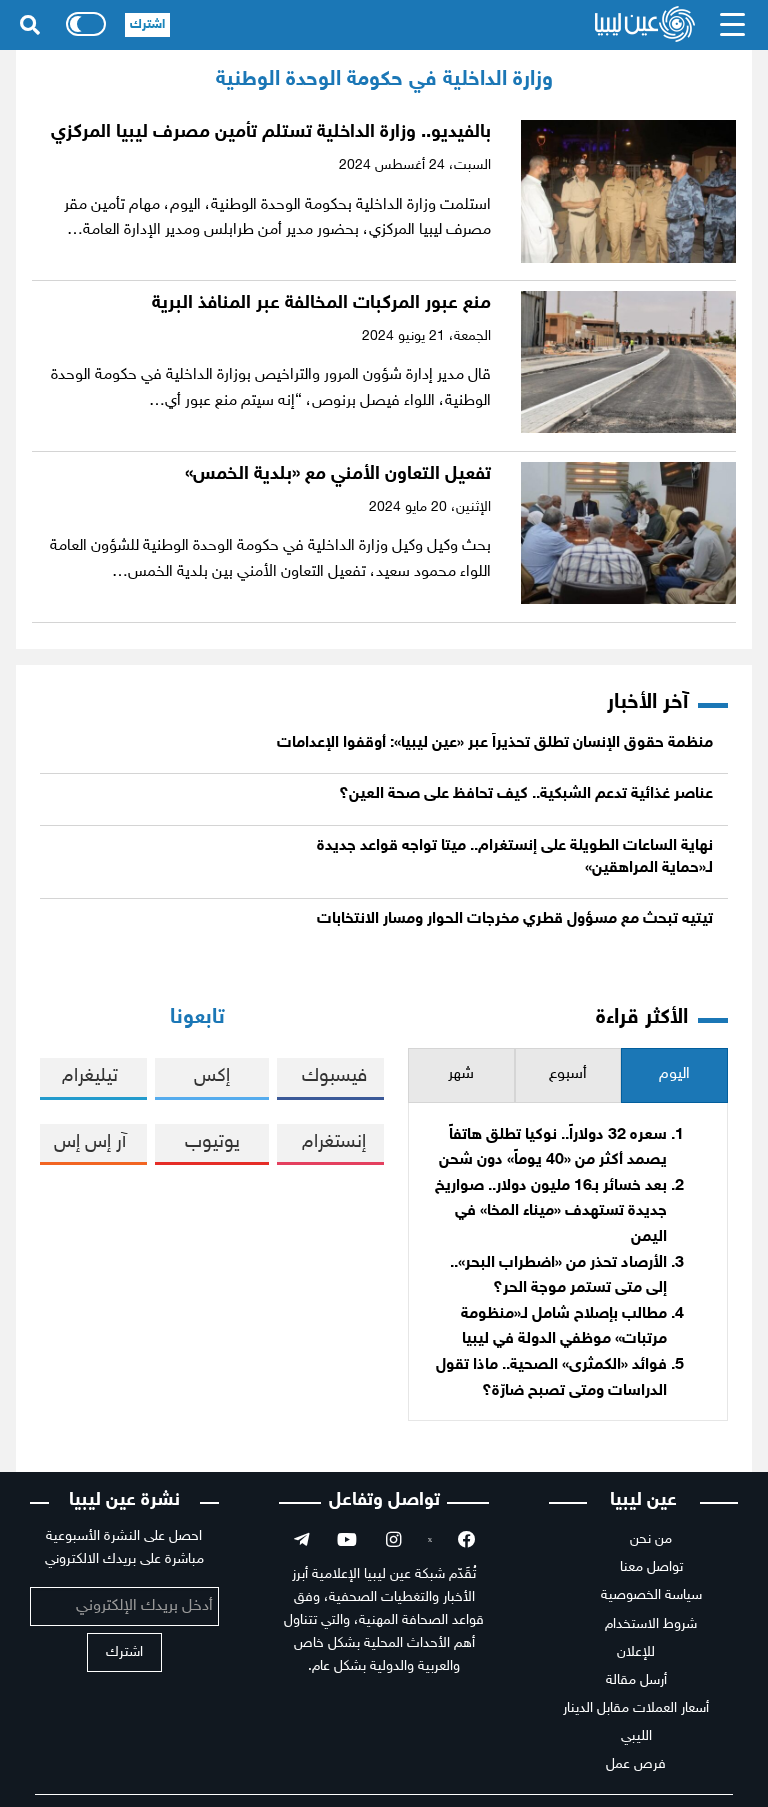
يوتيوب (212, 1142)
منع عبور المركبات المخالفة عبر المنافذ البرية (321, 303)
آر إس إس (90, 1142)
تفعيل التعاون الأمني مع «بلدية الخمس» (338, 474)
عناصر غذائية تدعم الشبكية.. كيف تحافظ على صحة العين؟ (526, 794)
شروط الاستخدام (651, 1624)
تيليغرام (90, 1076)
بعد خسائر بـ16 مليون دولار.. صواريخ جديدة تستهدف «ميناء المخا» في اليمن (551, 1212)
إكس (212, 1076)
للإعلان (636, 1652)
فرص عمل (636, 1764)
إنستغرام (334, 1142)
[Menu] (733, 25)
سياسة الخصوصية (651, 1595)
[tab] (674, 1075)
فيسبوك (334, 1076)
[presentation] (674, 1075)
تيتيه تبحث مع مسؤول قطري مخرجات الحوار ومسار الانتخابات (515, 919)
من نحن (651, 1539)
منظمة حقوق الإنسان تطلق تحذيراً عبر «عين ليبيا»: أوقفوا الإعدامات (495, 743)
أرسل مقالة (636, 1680)
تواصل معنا (651, 1567)
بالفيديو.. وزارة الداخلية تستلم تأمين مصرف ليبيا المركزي (271, 132)
